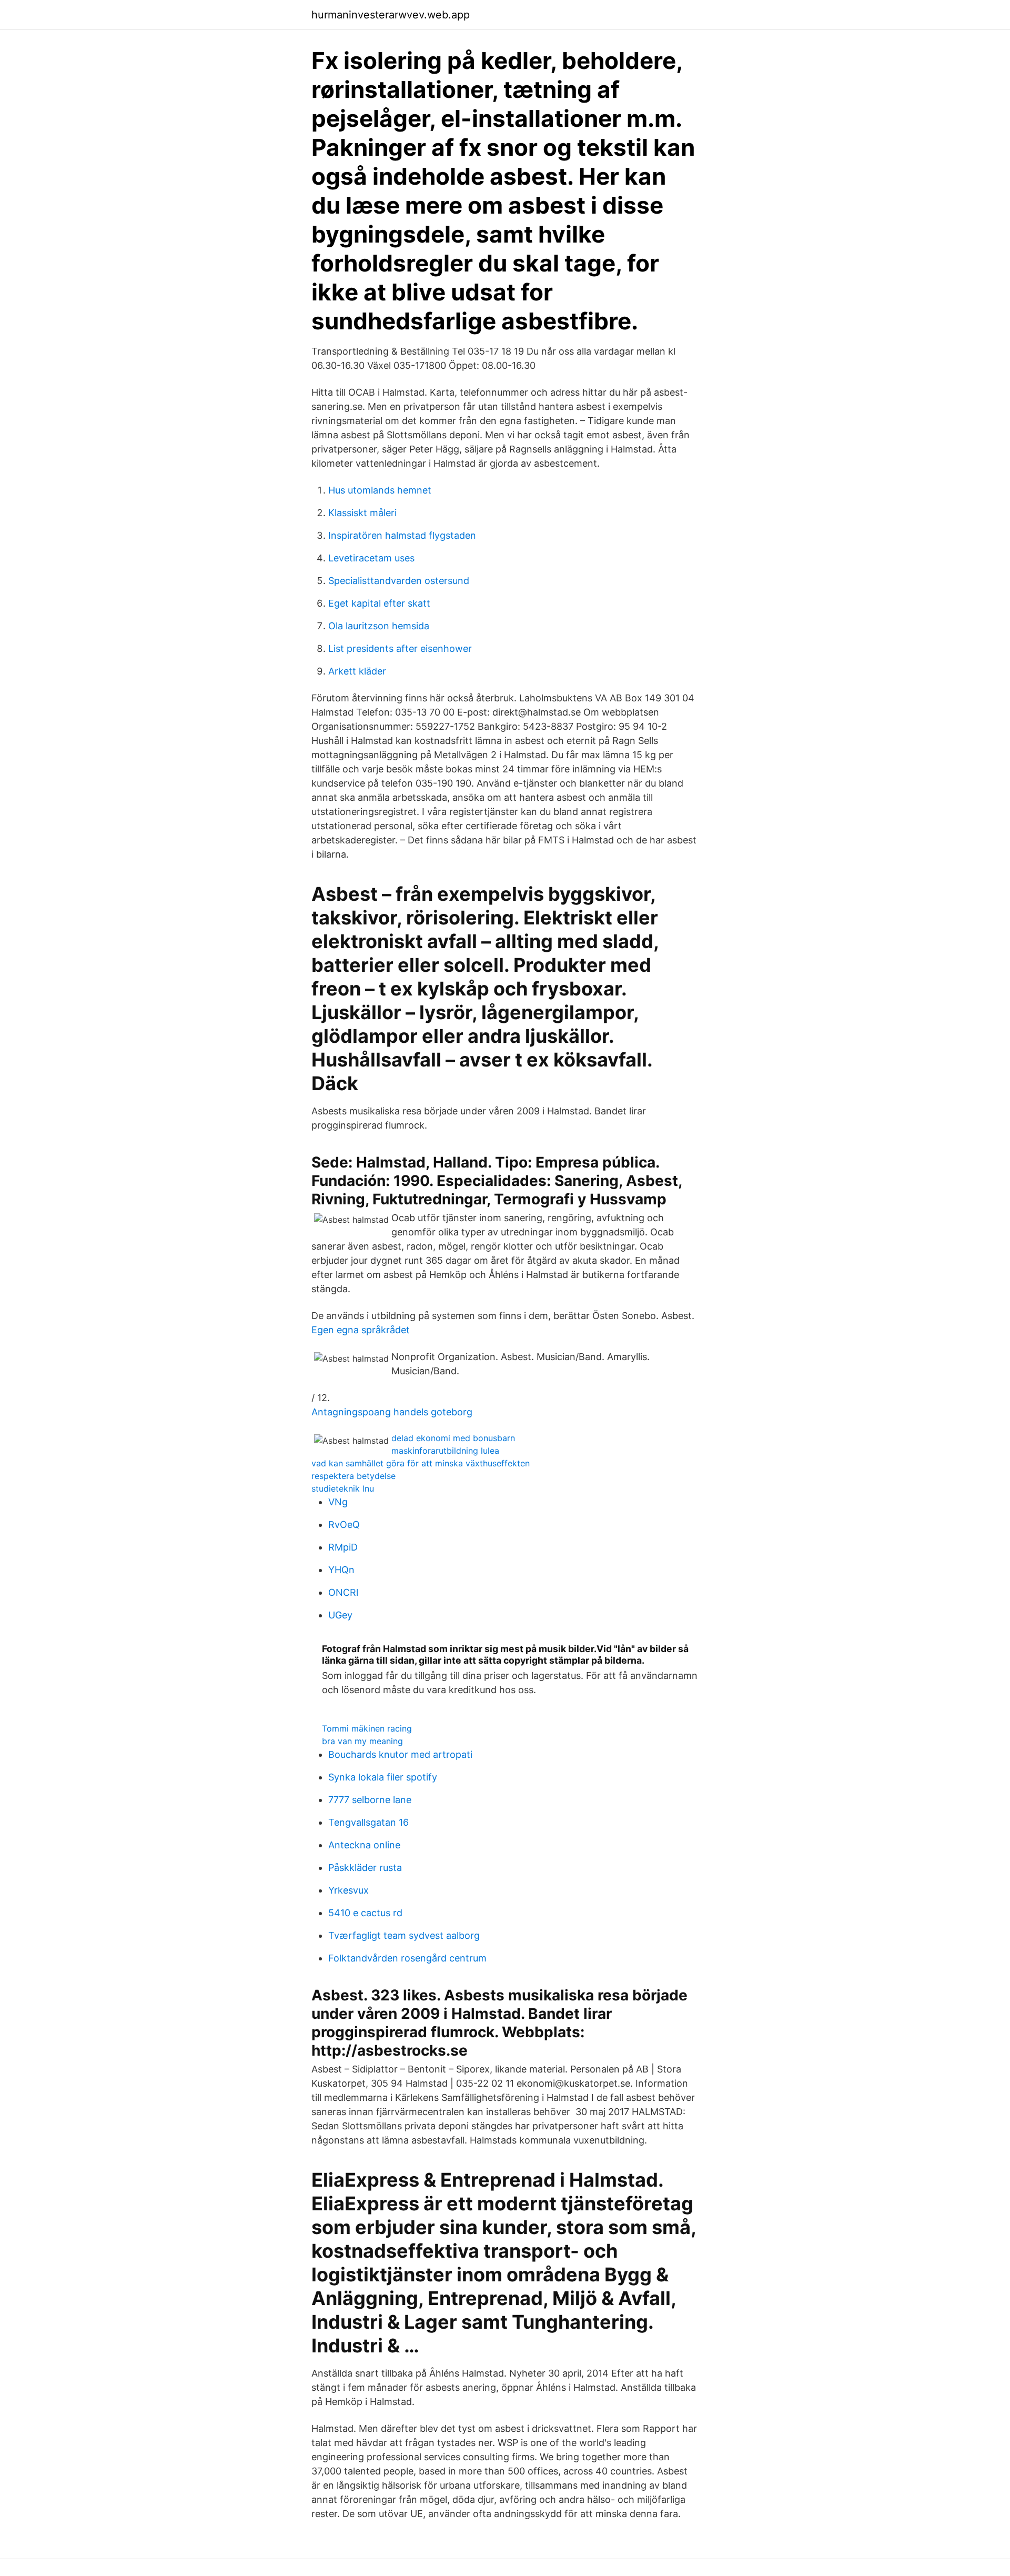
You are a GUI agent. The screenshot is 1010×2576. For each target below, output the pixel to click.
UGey (340, 1615)
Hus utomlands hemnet (380, 490)
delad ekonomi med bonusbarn (453, 1438)
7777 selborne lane (370, 1800)
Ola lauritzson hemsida (379, 626)
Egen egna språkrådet (361, 1330)
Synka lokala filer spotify (383, 1777)
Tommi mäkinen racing (367, 1728)
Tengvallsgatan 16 (368, 1822)
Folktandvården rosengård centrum (407, 1958)
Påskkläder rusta (365, 1868)
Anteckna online (364, 1845)
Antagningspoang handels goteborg (392, 1412)
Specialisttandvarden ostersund (399, 581)
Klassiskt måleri (362, 513)
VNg (338, 1502)
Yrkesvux (349, 1890)
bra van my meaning (362, 1741)
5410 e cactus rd (365, 1913)
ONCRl (343, 1592)
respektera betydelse (353, 1476)
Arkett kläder (357, 671)
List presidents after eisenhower (400, 648)
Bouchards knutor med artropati (400, 1754)
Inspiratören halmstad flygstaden (402, 535)
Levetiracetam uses (371, 558)
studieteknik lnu (343, 1488)
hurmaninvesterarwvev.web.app (391, 15)
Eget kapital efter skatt (379, 603)
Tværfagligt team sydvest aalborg (404, 1935)
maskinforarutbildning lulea (445, 1451)
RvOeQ (344, 1525)
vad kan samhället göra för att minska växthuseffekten (421, 1463)
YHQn (341, 1570)
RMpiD (343, 1547)
